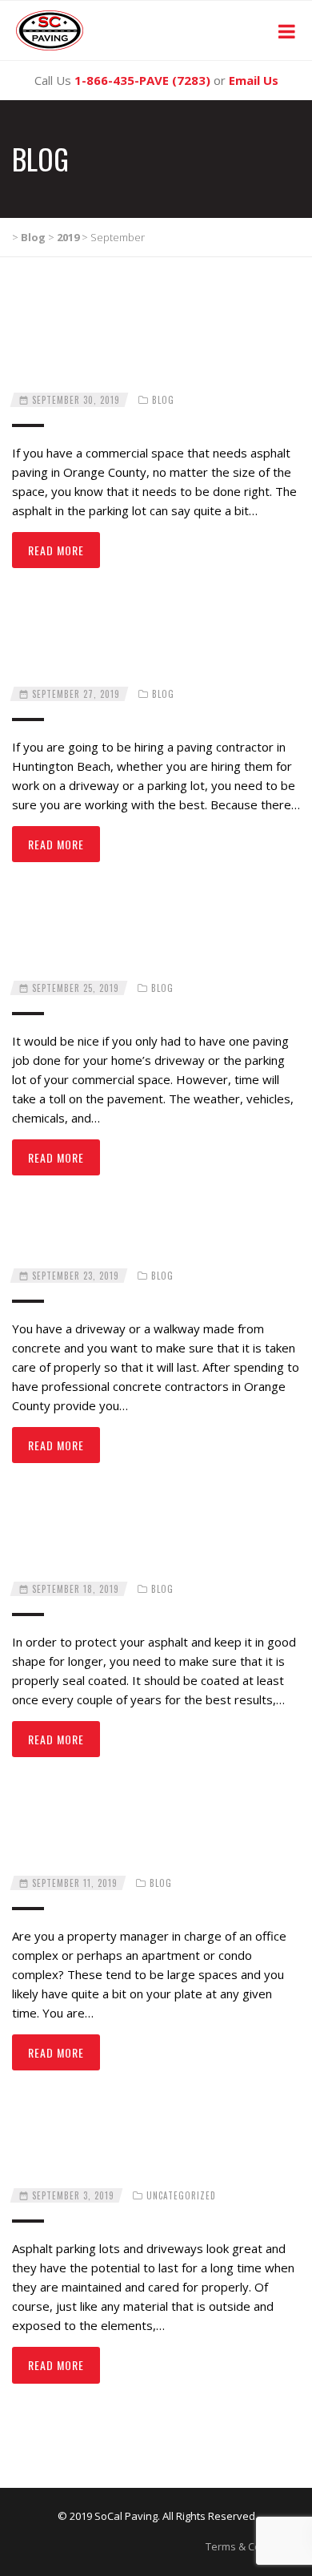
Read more (56, 550)
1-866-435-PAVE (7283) (142, 80)
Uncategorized (181, 2195)
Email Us (254, 80)
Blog (163, 400)
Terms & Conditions (253, 2546)
